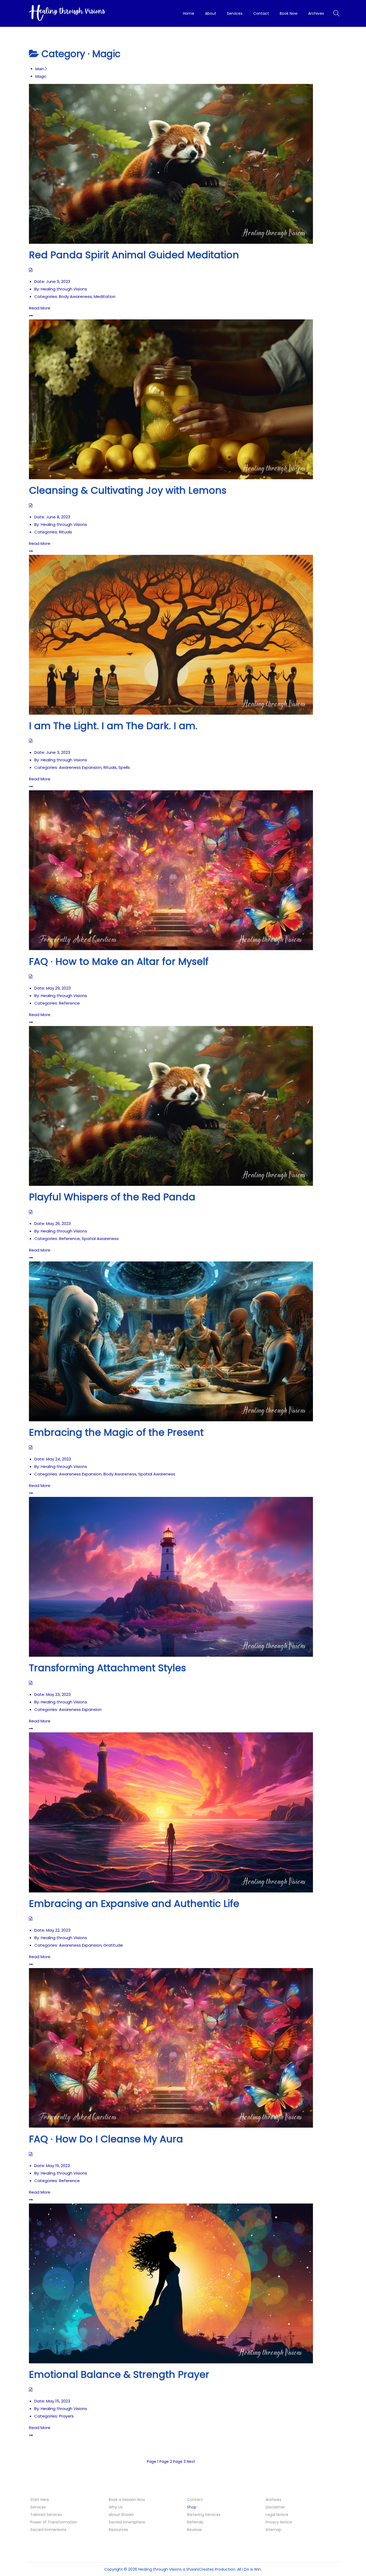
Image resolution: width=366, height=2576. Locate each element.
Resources (118, 2530)
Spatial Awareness (100, 1239)
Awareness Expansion (80, 767)
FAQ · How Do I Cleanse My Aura (106, 2139)
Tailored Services (46, 2515)
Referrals (195, 2522)
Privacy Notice (279, 2522)
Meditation (105, 296)
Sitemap (273, 2530)
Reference (69, 1003)
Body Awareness (75, 296)
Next (191, 2461)
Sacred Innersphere (127, 2522)
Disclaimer (275, 2507)
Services (38, 2507)
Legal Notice (277, 2515)
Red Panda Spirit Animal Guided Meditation (134, 255)
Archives (273, 2500)
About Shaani (121, 2515)
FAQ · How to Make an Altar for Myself (119, 962)
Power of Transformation (54, 2522)
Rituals (66, 532)
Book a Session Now (127, 2500)
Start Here (40, 2500)
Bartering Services (204, 2515)
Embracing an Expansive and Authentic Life (134, 1904)
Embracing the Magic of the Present (116, 1432)
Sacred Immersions (48, 2530)
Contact (195, 2500)
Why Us (116, 2507)
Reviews (194, 2530)
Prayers (66, 2416)
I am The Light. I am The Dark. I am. (113, 726)
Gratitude (113, 1945)
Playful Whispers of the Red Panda (112, 1197)
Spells (124, 767)
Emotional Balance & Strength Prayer (119, 2374)
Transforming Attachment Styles (107, 1668)
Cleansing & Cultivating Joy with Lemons (128, 490)
